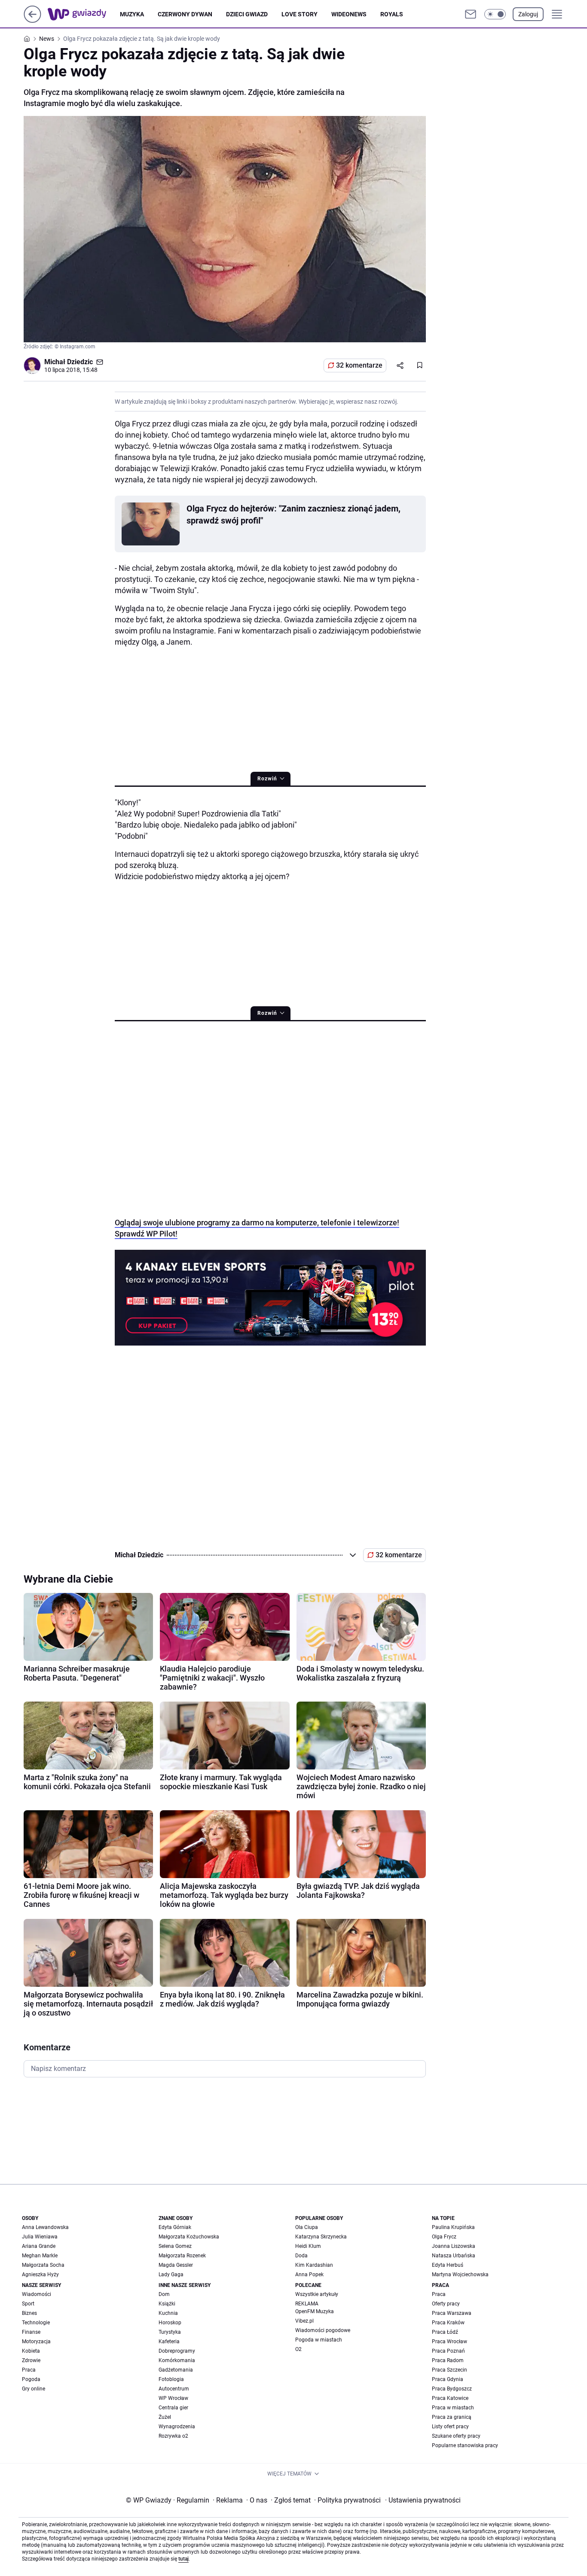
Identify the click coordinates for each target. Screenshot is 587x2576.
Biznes (29, 2313)
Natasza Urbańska (454, 2256)
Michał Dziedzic (69, 362)
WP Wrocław (173, 2398)
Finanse (31, 2332)
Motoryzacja (36, 2342)
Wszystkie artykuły (317, 2294)
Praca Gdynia (448, 2379)
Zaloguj (528, 14)
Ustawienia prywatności (423, 2500)
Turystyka (170, 2332)
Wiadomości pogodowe (323, 2330)
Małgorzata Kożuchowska (189, 2237)
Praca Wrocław (449, 2342)
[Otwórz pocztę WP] (471, 14)
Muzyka (132, 14)
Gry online (34, 2389)
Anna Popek (309, 2275)
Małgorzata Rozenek (182, 2256)
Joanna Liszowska (454, 2246)
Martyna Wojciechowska (460, 2275)
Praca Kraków (448, 2323)
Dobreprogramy (177, 2351)
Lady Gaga (171, 2275)
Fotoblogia (171, 2379)
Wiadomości (37, 2294)
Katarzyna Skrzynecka (321, 2237)
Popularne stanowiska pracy (465, 2445)
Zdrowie (31, 2360)
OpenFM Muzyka (315, 2311)
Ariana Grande (39, 2246)
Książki (167, 2304)
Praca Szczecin (449, 2370)
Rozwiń (267, 779)
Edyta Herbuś (448, 2265)
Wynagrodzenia (177, 2427)
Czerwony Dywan (185, 14)
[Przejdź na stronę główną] (32, 20)
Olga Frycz (444, 2237)
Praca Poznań (448, 2351)
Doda (301, 2256)
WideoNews (349, 14)
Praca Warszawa (452, 2313)
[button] (495, 14)
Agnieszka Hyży (40, 2275)
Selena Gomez (175, 2246)
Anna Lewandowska (45, 2227)
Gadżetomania (176, 2370)
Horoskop (170, 2323)
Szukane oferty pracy (456, 2436)
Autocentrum (174, 2389)
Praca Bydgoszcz (452, 2389)
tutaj (183, 2559)
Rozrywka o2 (173, 2436)
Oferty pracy (446, 2304)
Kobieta (31, 2351)
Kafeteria (169, 2342)
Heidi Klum (308, 2246)
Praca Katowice (450, 2398)
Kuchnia (168, 2313)
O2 (298, 2349)
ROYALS (392, 14)
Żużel (165, 2417)
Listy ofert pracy (450, 2427)
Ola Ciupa (307, 2227)
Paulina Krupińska (453, 2227)
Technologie (36, 2323)
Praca (29, 2370)
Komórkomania (177, 2360)
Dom (164, 2294)
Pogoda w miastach (319, 2340)
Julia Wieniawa (40, 2237)
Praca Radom (448, 2360)
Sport (28, 2304)
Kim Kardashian (314, 2265)
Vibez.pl (304, 2321)
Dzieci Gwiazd (247, 14)
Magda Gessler (176, 2265)
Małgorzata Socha (43, 2265)
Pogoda (31, 2379)
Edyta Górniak (175, 2227)
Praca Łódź (445, 2332)
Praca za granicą (452, 2417)
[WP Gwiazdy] (84, 14)
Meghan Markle (40, 2256)
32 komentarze (359, 365)
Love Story (300, 14)
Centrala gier (173, 2408)
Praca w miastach (453, 2408)
